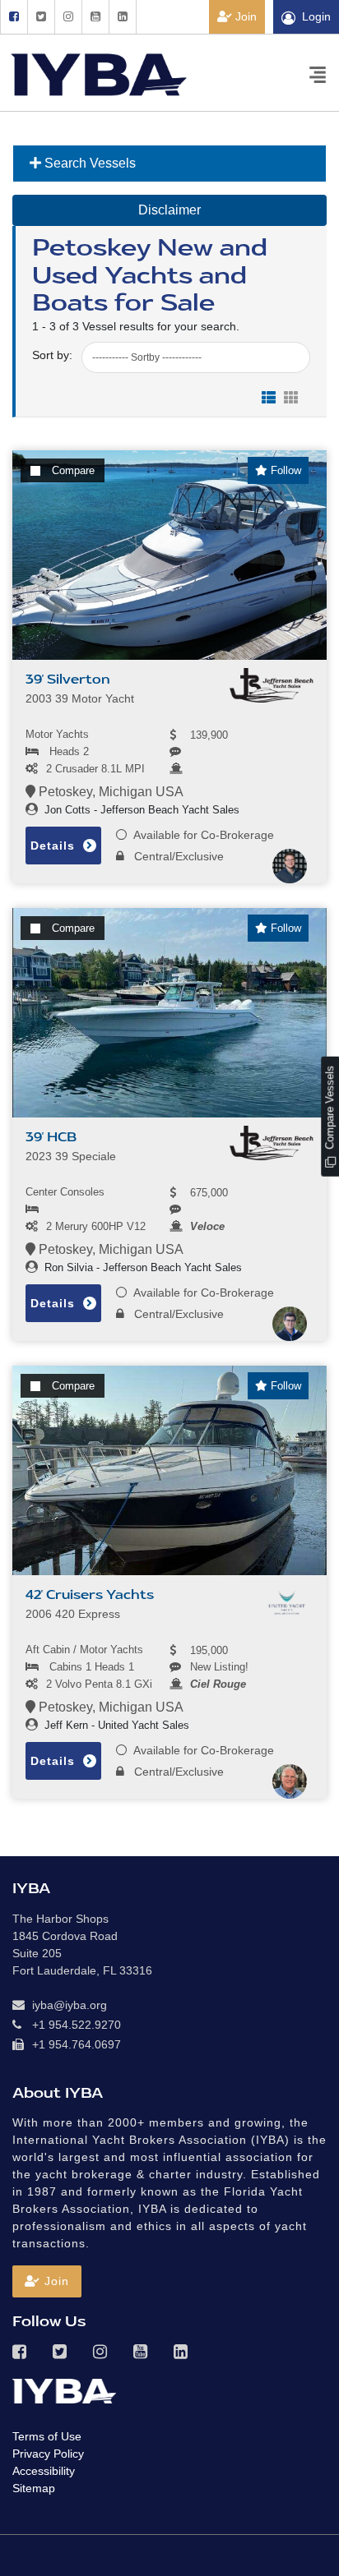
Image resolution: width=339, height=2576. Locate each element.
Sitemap (34, 2488)
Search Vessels (88, 163)
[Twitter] (41, 17)
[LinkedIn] (123, 17)
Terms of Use (47, 2436)
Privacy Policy (48, 2454)
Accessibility (44, 2471)
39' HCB (51, 1137)
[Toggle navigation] (318, 74)
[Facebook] (14, 17)
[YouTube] (95, 17)
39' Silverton (68, 680)
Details (55, 846)
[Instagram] (68, 17)
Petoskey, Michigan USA (109, 792)
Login (316, 16)
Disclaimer (169, 210)
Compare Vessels (330, 1109)
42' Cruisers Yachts (90, 1595)
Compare (73, 470)
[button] (47, 2281)
